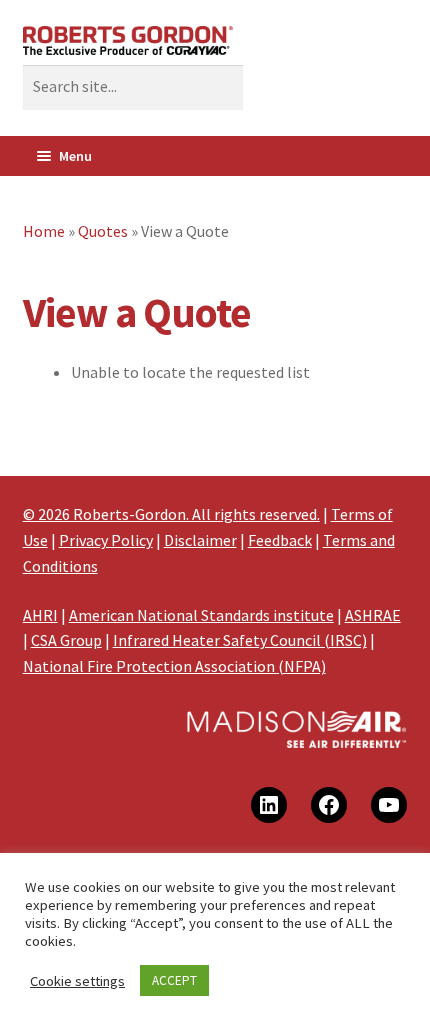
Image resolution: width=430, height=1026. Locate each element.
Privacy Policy (106, 540)
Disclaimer (200, 540)
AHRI (40, 615)
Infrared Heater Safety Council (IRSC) (240, 640)
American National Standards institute (201, 615)
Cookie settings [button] (77, 981)
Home (44, 231)
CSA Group (66, 640)
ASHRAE (373, 615)
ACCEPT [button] (174, 980)
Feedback (280, 540)
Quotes (103, 231)
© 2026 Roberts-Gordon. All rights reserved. (171, 514)
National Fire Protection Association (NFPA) (174, 666)
